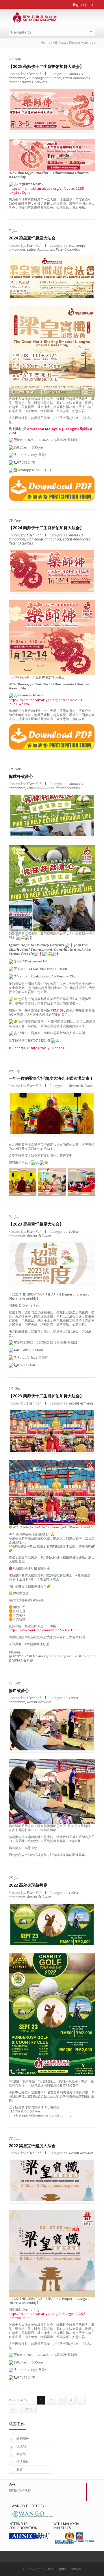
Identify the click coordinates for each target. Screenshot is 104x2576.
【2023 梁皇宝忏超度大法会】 (36, 1224)
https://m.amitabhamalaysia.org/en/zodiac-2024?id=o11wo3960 (46, 702)
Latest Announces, (77, 78)
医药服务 (23, 2438)
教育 (20, 2469)
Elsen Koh (34, 74)
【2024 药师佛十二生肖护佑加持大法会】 (46, 528)
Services (41, 82)
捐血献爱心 (19, 1690)
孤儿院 (21, 2446)
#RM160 (57, 1010)
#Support (16, 1048)
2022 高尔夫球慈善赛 (28, 1885)
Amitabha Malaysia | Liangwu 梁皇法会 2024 (51, 431)
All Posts (60, 42)
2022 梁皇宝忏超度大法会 (32, 2146)
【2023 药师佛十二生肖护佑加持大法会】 (46, 1396)
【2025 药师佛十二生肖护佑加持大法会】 (46, 66)
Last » (28, 2409)
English (78, 4)
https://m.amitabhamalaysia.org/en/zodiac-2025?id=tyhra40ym (46, 190)
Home (45, 42)
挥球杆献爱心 (21, 776)
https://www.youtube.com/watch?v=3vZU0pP (43, 1630)
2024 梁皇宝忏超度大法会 (32, 238)
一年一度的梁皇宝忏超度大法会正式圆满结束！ (51, 1078)
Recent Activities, (21, 82)
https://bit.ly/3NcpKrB (47, 1048)
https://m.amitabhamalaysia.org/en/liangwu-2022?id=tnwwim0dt (47, 2316)
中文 (91, 4)
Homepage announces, (45, 78)
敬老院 (21, 2454)
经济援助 (23, 2462)
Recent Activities (68, 249)
